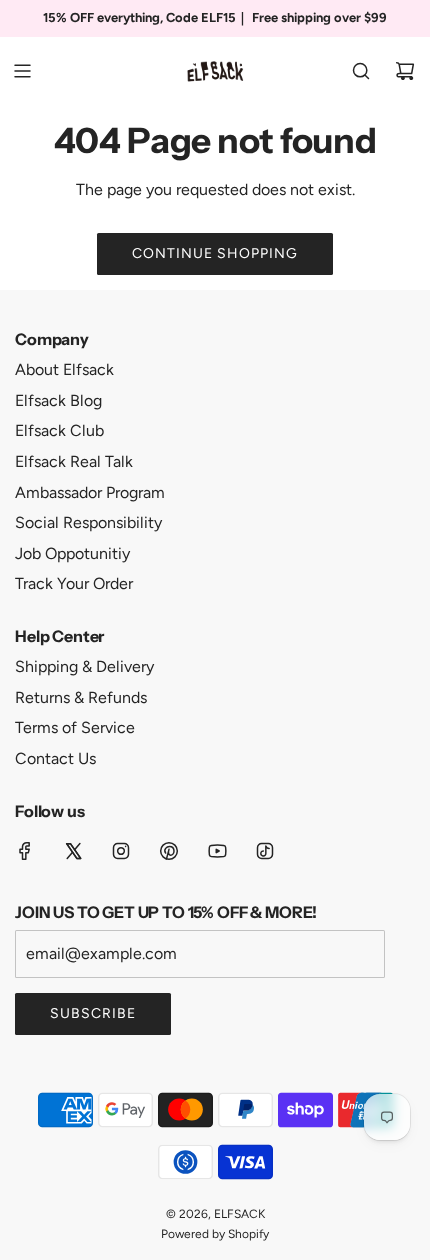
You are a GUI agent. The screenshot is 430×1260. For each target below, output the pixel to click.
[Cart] (405, 71)
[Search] (361, 71)
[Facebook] (25, 851)
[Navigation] (22, 71)
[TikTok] (265, 851)
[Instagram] (121, 851)
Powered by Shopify (215, 1234)
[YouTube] (217, 851)
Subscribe (93, 1013)
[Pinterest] (169, 851)
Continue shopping (215, 253)
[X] (73, 851)
